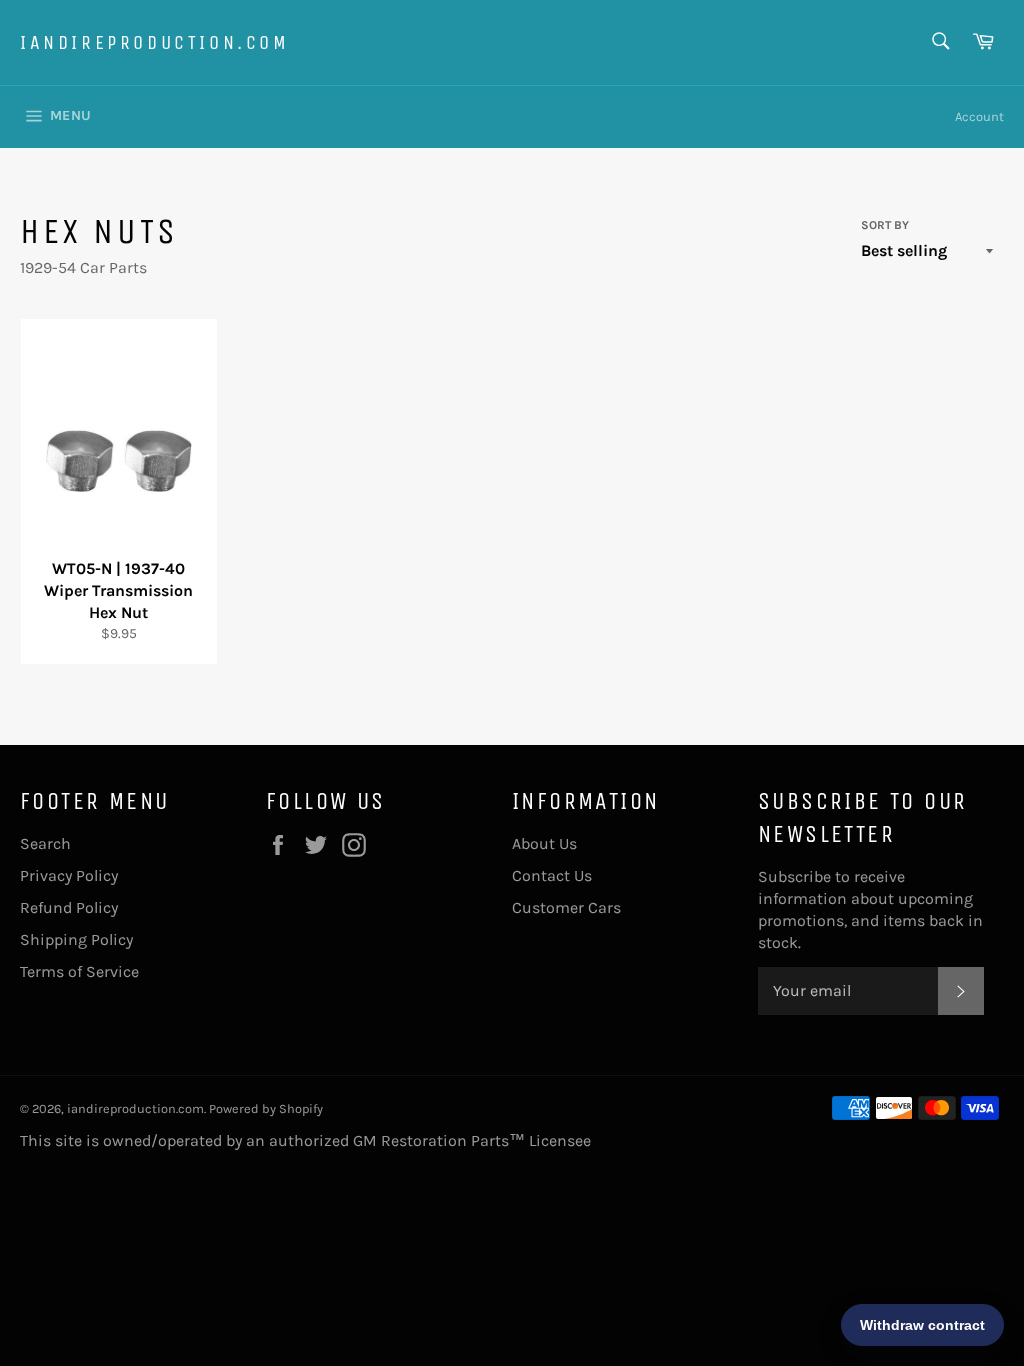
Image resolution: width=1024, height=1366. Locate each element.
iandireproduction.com (155, 42)
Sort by (885, 225)
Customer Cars (566, 907)
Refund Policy (69, 907)
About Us (544, 843)
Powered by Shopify (266, 1108)
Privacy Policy (69, 875)
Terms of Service (79, 971)
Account (979, 116)
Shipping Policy (76, 939)
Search (45, 843)
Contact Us (552, 875)
